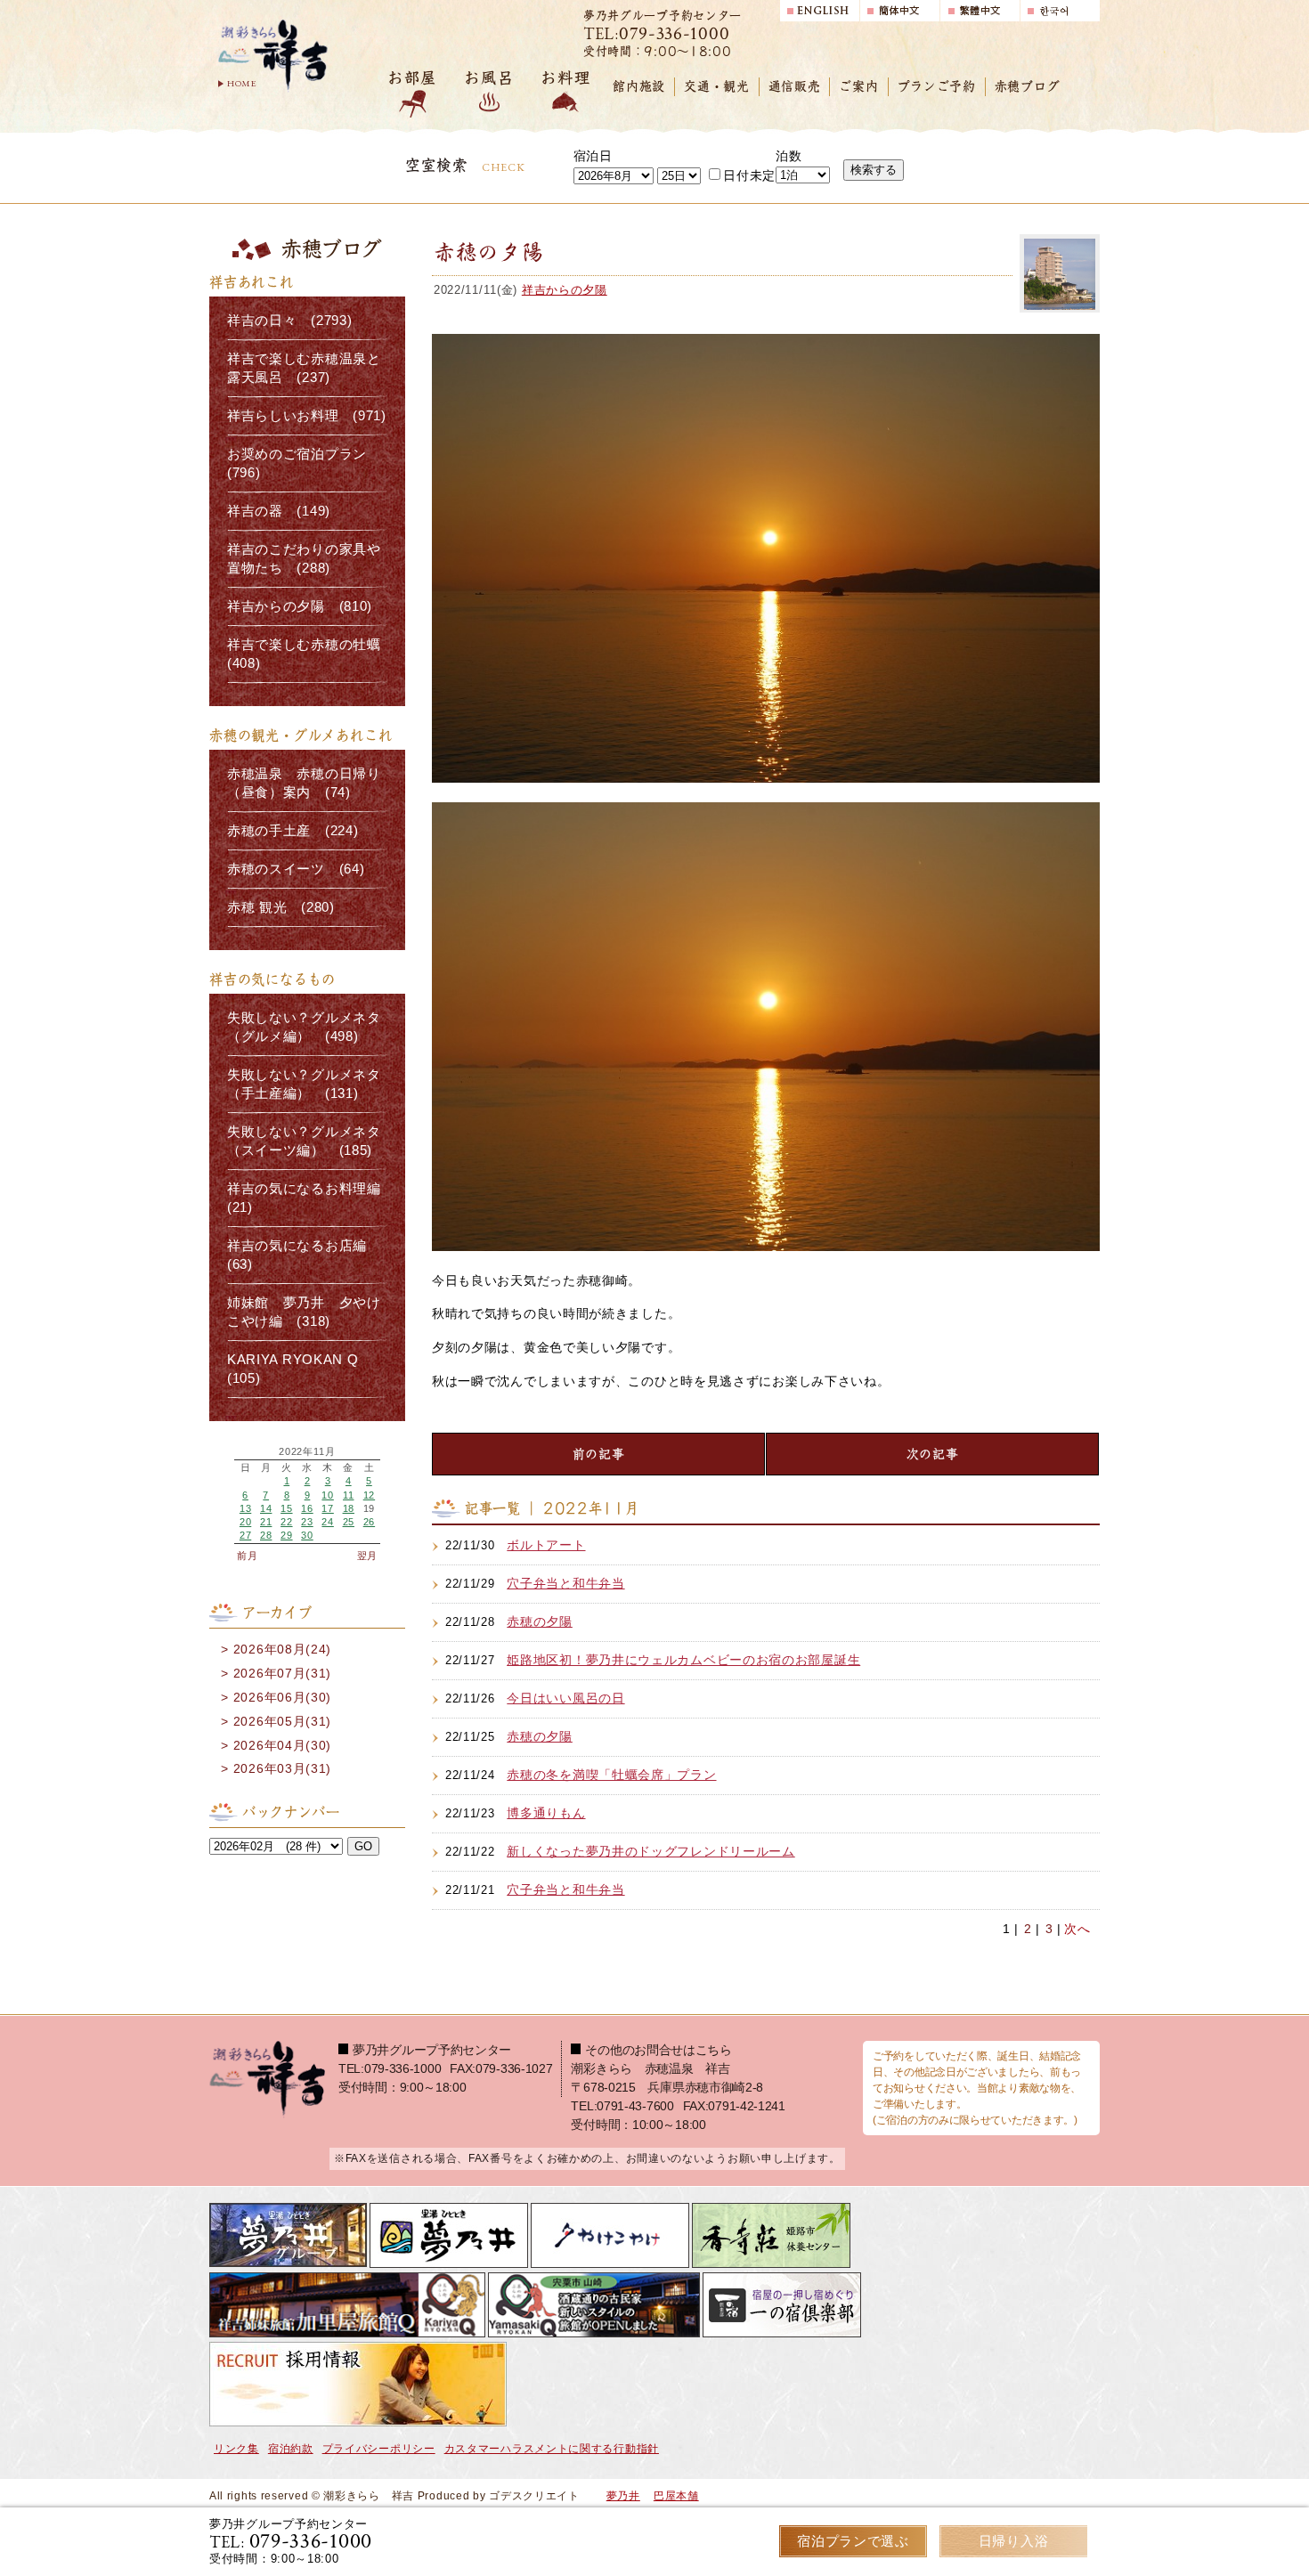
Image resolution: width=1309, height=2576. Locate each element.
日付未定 (749, 175)
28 (266, 1535)
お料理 (565, 78)
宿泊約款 (291, 2449)
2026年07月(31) (282, 1673)
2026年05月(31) (282, 1721)
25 (349, 1522)
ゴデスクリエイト (534, 2496)
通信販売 (795, 86)
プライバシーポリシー (379, 2449)
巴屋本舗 (676, 2496)
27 (245, 1535)
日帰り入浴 (1014, 2541)
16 (307, 1508)
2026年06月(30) (282, 1697)
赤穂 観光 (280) (281, 907)
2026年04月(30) (282, 1745)
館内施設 (639, 86)
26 (369, 1522)
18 (349, 1508)
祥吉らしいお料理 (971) (307, 416)
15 (286, 1508)
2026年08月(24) (282, 1649)
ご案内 (858, 86)
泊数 (789, 156)
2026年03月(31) (282, 1768)
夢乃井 (623, 2496)
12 (369, 1495)
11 (348, 1495)
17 (327, 1508)
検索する (874, 170)
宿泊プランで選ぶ (853, 2541)
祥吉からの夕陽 (565, 290)
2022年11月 (307, 1452)
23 (307, 1522)
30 (307, 1535)
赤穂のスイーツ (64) (296, 869)
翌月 (367, 1556)
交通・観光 (717, 86)
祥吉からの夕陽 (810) (300, 606)
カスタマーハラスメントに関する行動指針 (552, 2449)
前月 (247, 1556)
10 (327, 1495)
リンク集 (236, 2449)
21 (266, 1522)
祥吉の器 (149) (279, 511)
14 (266, 1508)
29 (286, 1535)
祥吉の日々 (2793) (289, 321)
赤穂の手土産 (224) (293, 831)
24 (327, 1522)
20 (245, 1522)
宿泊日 (593, 156)
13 (245, 1508)
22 (286, 1522)
